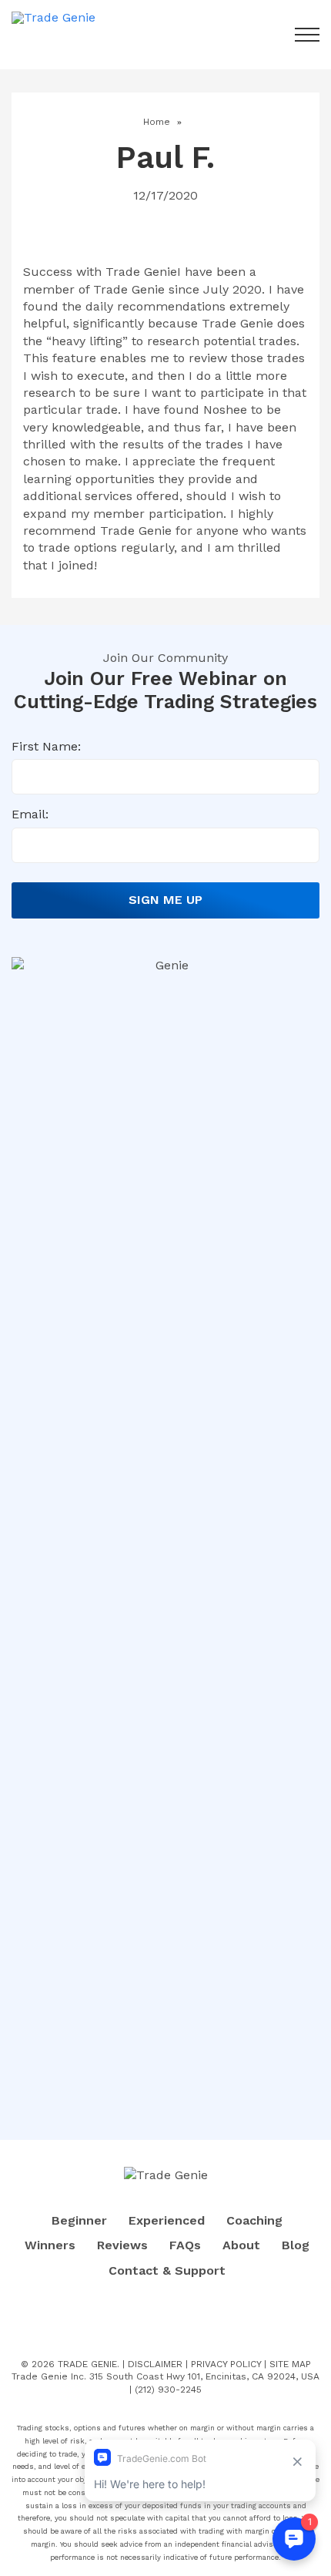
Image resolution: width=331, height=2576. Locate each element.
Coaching (254, 2220)
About (241, 2245)
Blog (296, 2245)
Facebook (146, 2320)
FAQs (185, 2245)
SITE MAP (290, 2364)
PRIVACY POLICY (226, 2364)
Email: (30, 814)
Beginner (79, 2220)
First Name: (46, 746)
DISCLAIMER (155, 2364)
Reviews (122, 2245)
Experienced (167, 2220)
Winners (50, 2245)
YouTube (186, 2320)
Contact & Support (167, 2270)
